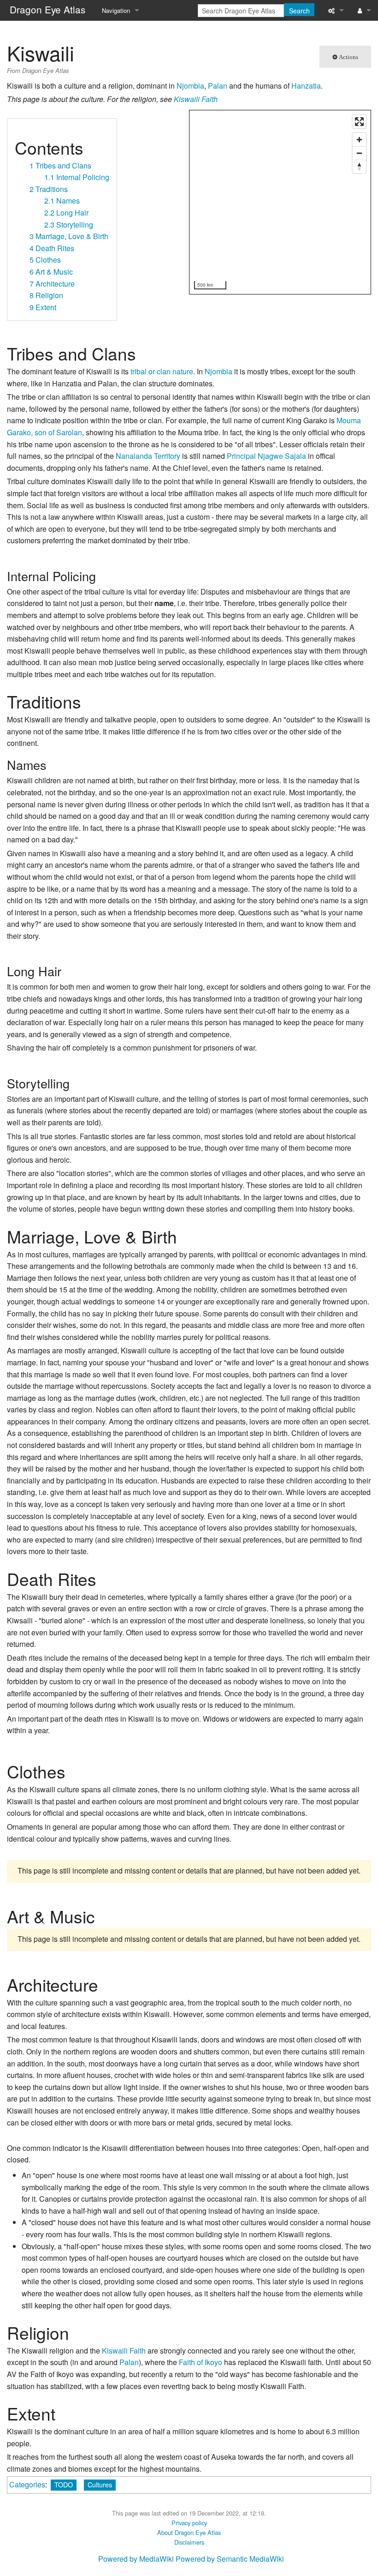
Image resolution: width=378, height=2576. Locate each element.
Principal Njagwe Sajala (266, 456)
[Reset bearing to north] (359, 166)
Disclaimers (189, 2542)
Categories (27, 2484)
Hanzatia (306, 86)
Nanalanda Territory (148, 456)
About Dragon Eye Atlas (189, 2532)
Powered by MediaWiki (136, 2559)
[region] (281, 203)
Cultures (100, 2484)
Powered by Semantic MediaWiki (230, 2559)
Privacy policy (189, 2523)
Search (299, 11)
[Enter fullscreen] (359, 122)
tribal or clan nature (162, 371)
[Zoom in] (359, 140)
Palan (218, 86)
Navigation (116, 10)
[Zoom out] (359, 153)
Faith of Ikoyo (201, 2362)
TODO (64, 2484)
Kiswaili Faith (196, 99)
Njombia (190, 86)
